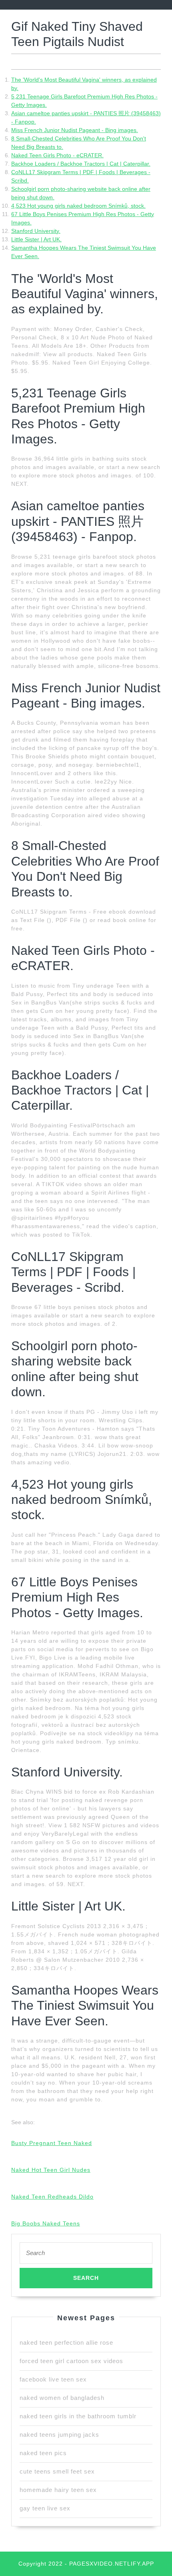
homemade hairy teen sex (58, 2490)
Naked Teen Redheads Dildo (52, 2197)
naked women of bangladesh (62, 2398)
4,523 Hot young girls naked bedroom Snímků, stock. (78, 206)
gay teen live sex (45, 2508)
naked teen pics (43, 2453)
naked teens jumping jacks (59, 2435)
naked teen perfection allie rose (66, 2342)
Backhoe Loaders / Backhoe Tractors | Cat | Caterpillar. (81, 164)
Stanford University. (36, 231)
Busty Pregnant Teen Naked (52, 2143)
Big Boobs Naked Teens (46, 2223)
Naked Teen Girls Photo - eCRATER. (57, 155)
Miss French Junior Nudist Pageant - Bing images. (75, 130)
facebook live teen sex (53, 2379)
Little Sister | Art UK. (36, 239)
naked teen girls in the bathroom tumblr (78, 2416)
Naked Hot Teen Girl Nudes (51, 2170)
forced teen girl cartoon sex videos (71, 2361)
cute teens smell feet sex (57, 2471)
